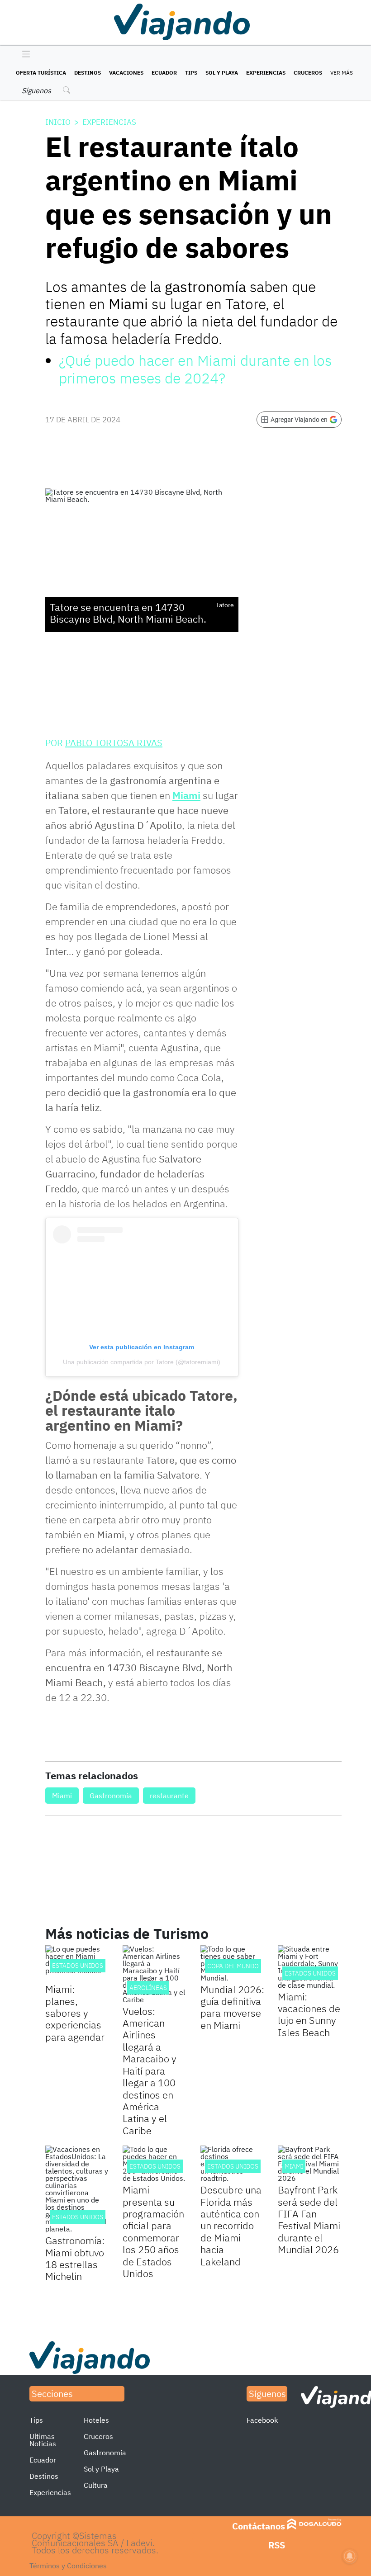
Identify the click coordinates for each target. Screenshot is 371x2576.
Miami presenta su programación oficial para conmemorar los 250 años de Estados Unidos (153, 2231)
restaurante (169, 1796)
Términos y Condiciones (68, 2566)
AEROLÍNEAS (148, 1988)
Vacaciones (126, 73)
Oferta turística (41, 73)
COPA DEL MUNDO (233, 1966)
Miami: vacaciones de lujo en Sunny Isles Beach (309, 2014)
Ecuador (164, 73)
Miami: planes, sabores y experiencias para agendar (75, 2013)
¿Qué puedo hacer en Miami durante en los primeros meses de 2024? (195, 369)
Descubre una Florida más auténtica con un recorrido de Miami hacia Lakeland (231, 2225)
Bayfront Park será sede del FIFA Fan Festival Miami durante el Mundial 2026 (309, 2219)
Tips (191, 73)
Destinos (88, 73)
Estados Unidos (310, 1973)
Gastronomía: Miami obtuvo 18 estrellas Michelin (75, 2258)
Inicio (58, 122)
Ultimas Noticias (43, 2440)
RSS (277, 2545)
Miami (186, 795)
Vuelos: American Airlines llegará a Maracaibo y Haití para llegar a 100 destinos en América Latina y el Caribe (150, 2071)
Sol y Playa (222, 73)
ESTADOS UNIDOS (78, 1966)
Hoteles (96, 2420)
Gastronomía (111, 1796)
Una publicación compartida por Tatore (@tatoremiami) (142, 1362)
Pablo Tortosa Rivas (114, 743)
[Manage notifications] (350, 2556)
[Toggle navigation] (24, 55)
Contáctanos (259, 2526)
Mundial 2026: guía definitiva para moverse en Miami (232, 2007)
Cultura (96, 2485)
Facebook (262, 2420)
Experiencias (266, 73)
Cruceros (308, 73)
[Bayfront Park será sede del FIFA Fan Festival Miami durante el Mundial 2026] (310, 2164)
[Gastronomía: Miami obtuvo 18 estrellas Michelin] (77, 2189)
